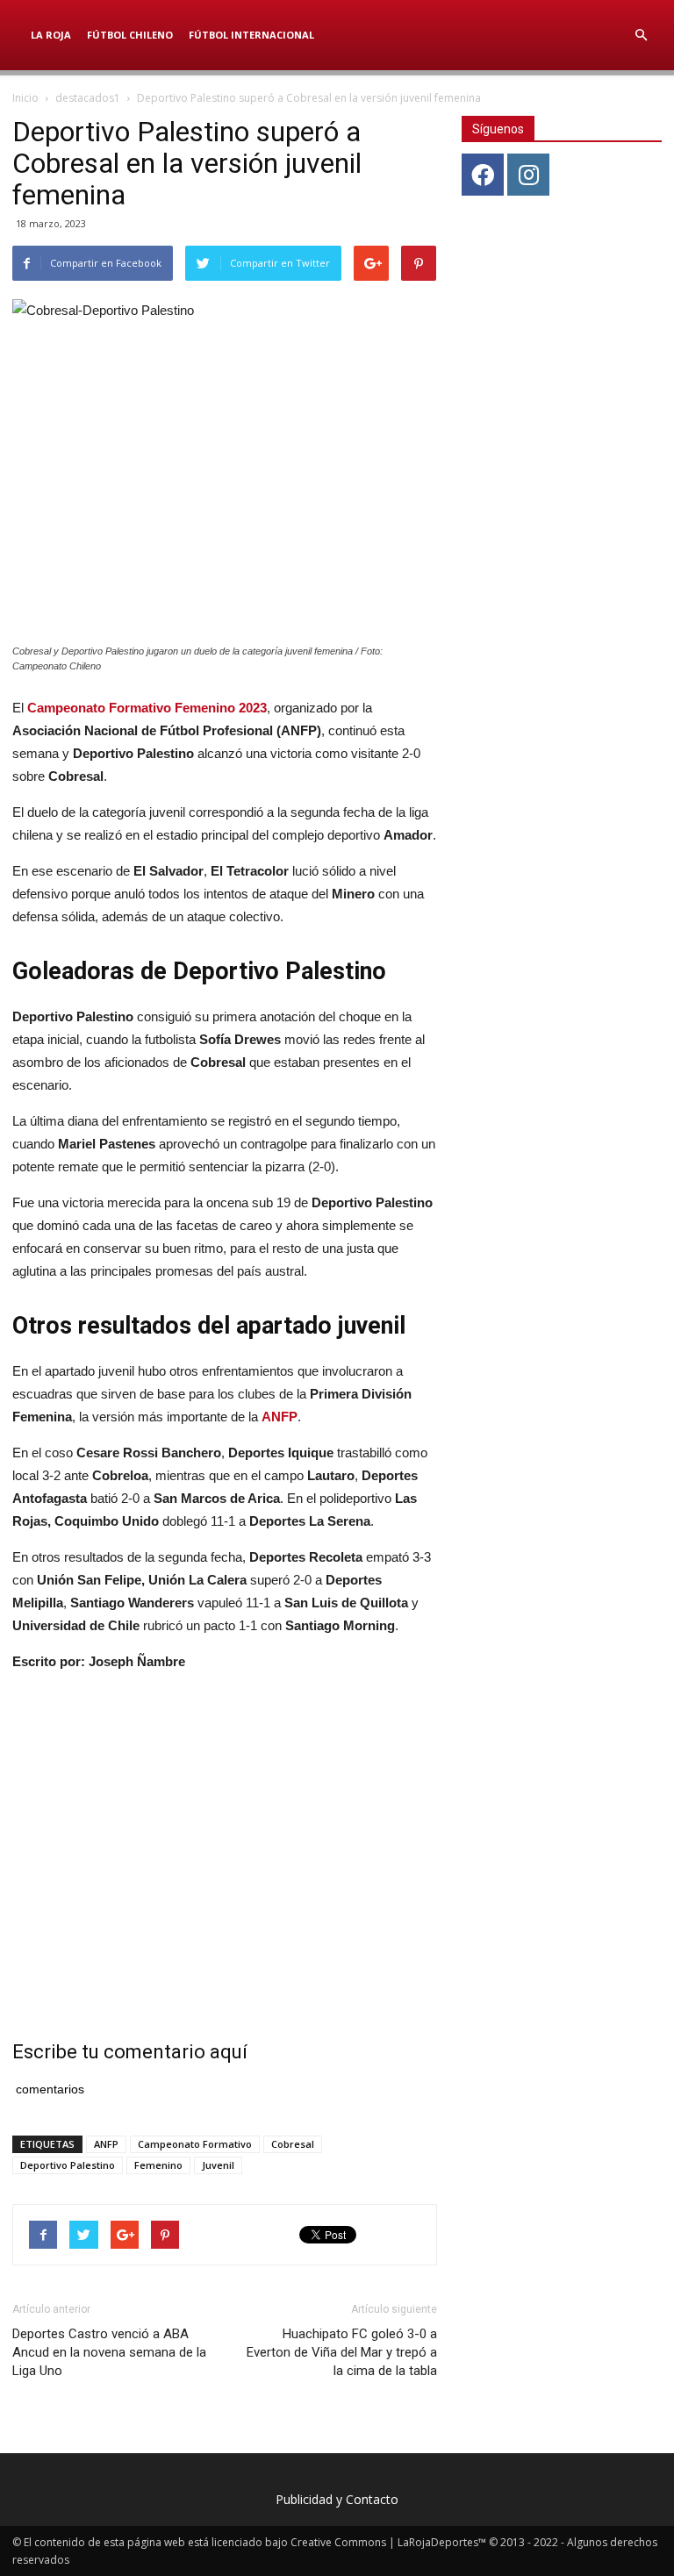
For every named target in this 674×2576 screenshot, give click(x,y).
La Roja (51, 35)
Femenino (158, 2165)
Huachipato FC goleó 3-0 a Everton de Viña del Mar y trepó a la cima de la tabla (342, 2352)
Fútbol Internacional (251, 35)
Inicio (25, 98)
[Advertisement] (225, 1835)
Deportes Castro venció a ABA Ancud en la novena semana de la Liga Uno (109, 2352)
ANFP (106, 2144)
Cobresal (293, 2144)
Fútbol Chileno (130, 35)
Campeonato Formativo (195, 2144)
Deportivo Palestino (68, 2165)
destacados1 (88, 98)
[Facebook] (483, 175)
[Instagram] (528, 175)
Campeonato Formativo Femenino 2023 (147, 708)
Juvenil (218, 2165)
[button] (641, 35)
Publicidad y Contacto (337, 2499)
